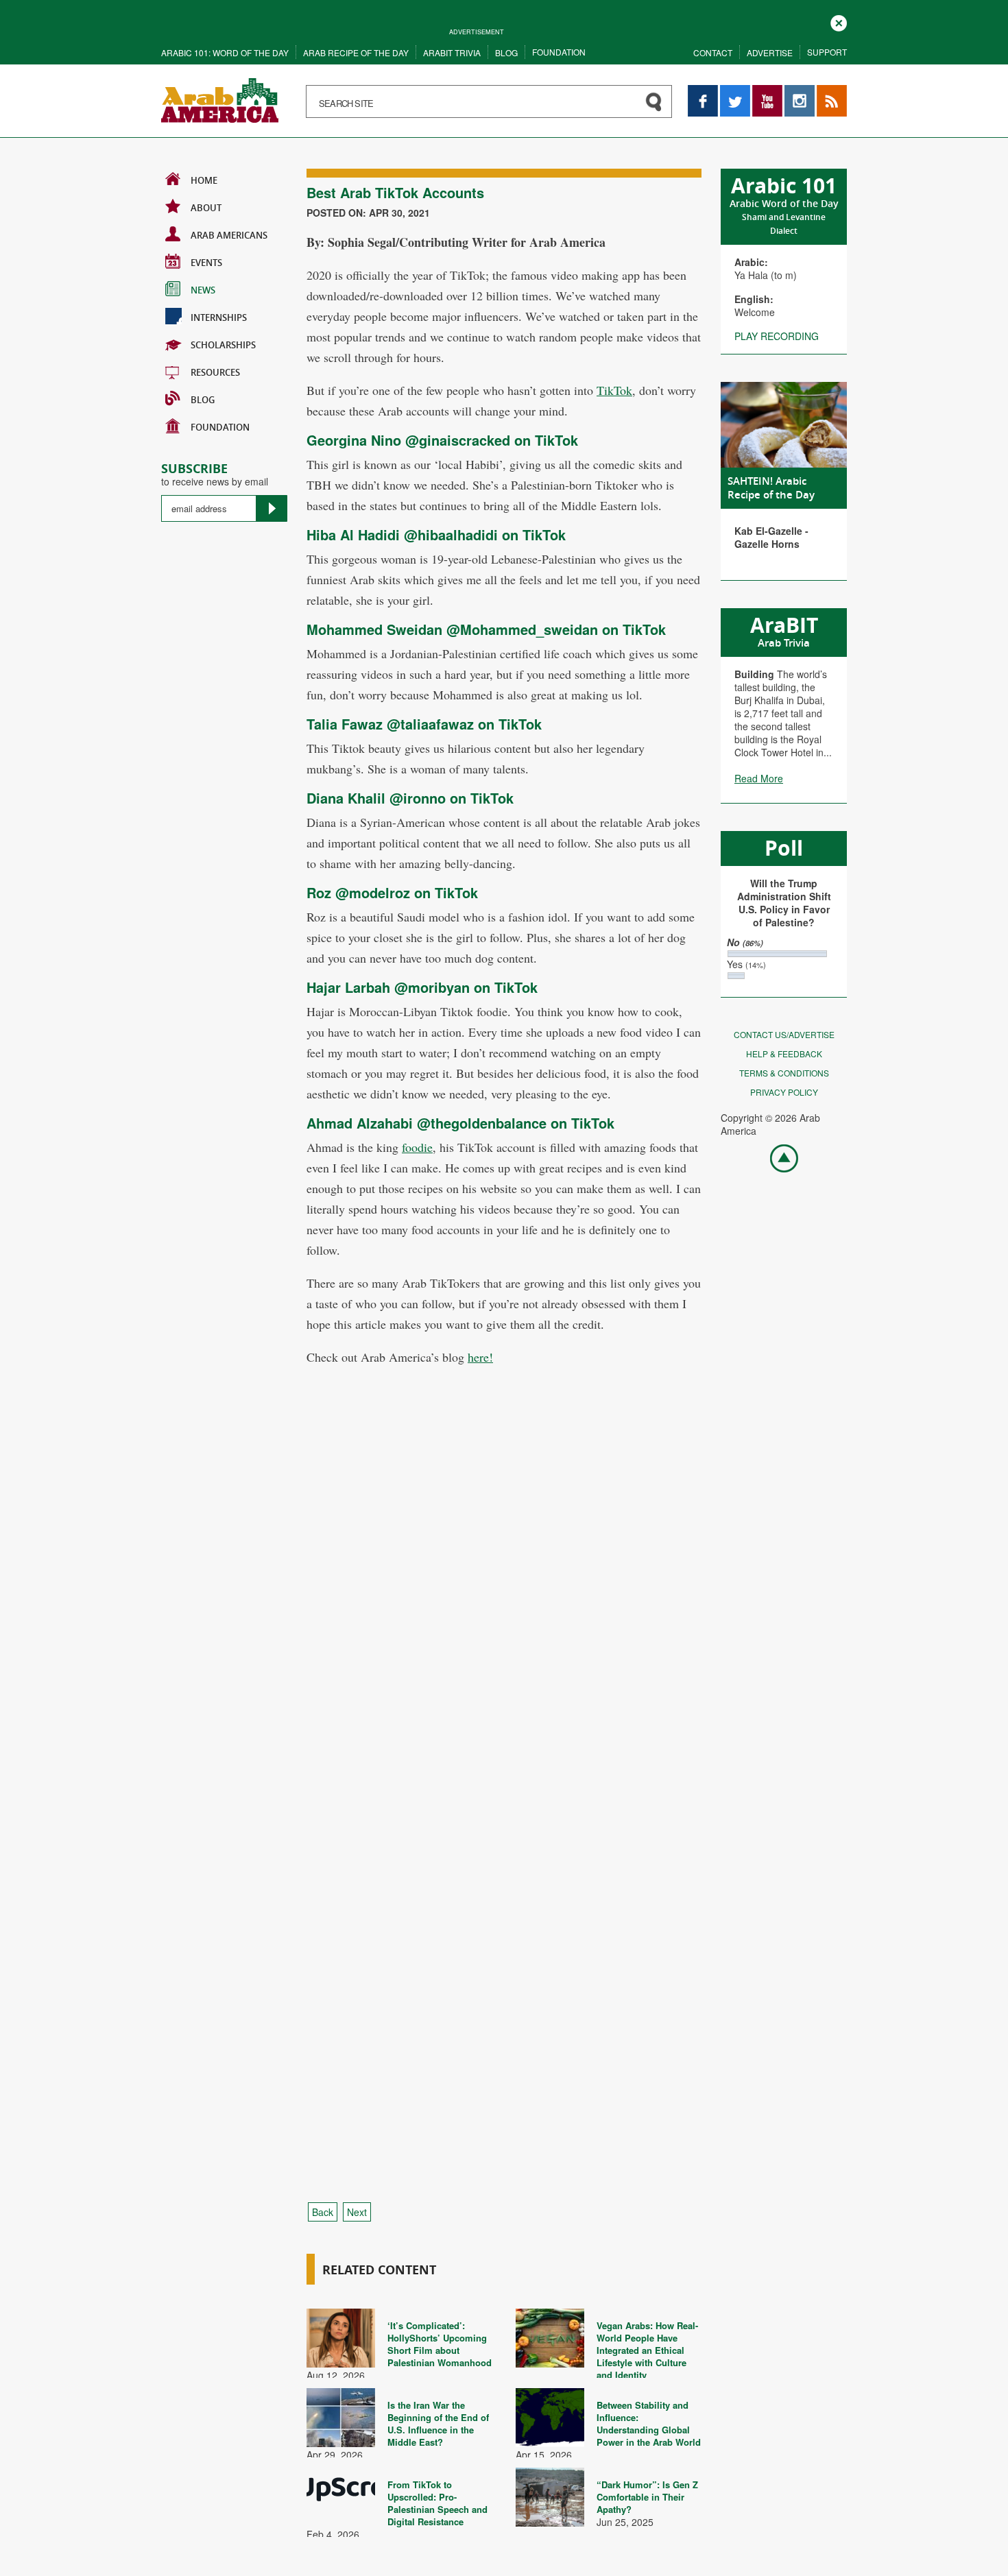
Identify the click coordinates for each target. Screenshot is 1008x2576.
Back (323, 2212)
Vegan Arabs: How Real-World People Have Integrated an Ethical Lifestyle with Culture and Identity (647, 2350)
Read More (759, 778)
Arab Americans (229, 235)
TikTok (614, 390)
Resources (215, 372)
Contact (713, 52)
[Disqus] (504, 1635)
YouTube (767, 92)
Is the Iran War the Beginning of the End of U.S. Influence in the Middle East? (438, 2423)
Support (827, 52)
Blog (506, 52)
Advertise (770, 52)
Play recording (777, 336)
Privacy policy (784, 1092)
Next (357, 2212)
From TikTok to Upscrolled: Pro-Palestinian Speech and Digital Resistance (437, 2503)
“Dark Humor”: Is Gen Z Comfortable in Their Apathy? (647, 2497)
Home (204, 180)
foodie (417, 1147)
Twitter (734, 92)
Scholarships (223, 345)
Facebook (703, 92)
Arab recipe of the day (356, 52)
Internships (219, 317)
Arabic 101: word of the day (225, 52)
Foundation (559, 52)
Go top (777, 1157)
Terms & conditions (784, 1073)
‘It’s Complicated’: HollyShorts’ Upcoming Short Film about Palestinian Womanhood (440, 2344)
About (206, 208)
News (203, 290)
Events (206, 263)
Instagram (800, 92)
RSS (826, 92)
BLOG (203, 400)
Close (839, 22)
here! (480, 1357)
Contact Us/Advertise (784, 1034)
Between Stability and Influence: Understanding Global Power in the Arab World (649, 2423)
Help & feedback (784, 1054)
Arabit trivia (452, 52)
